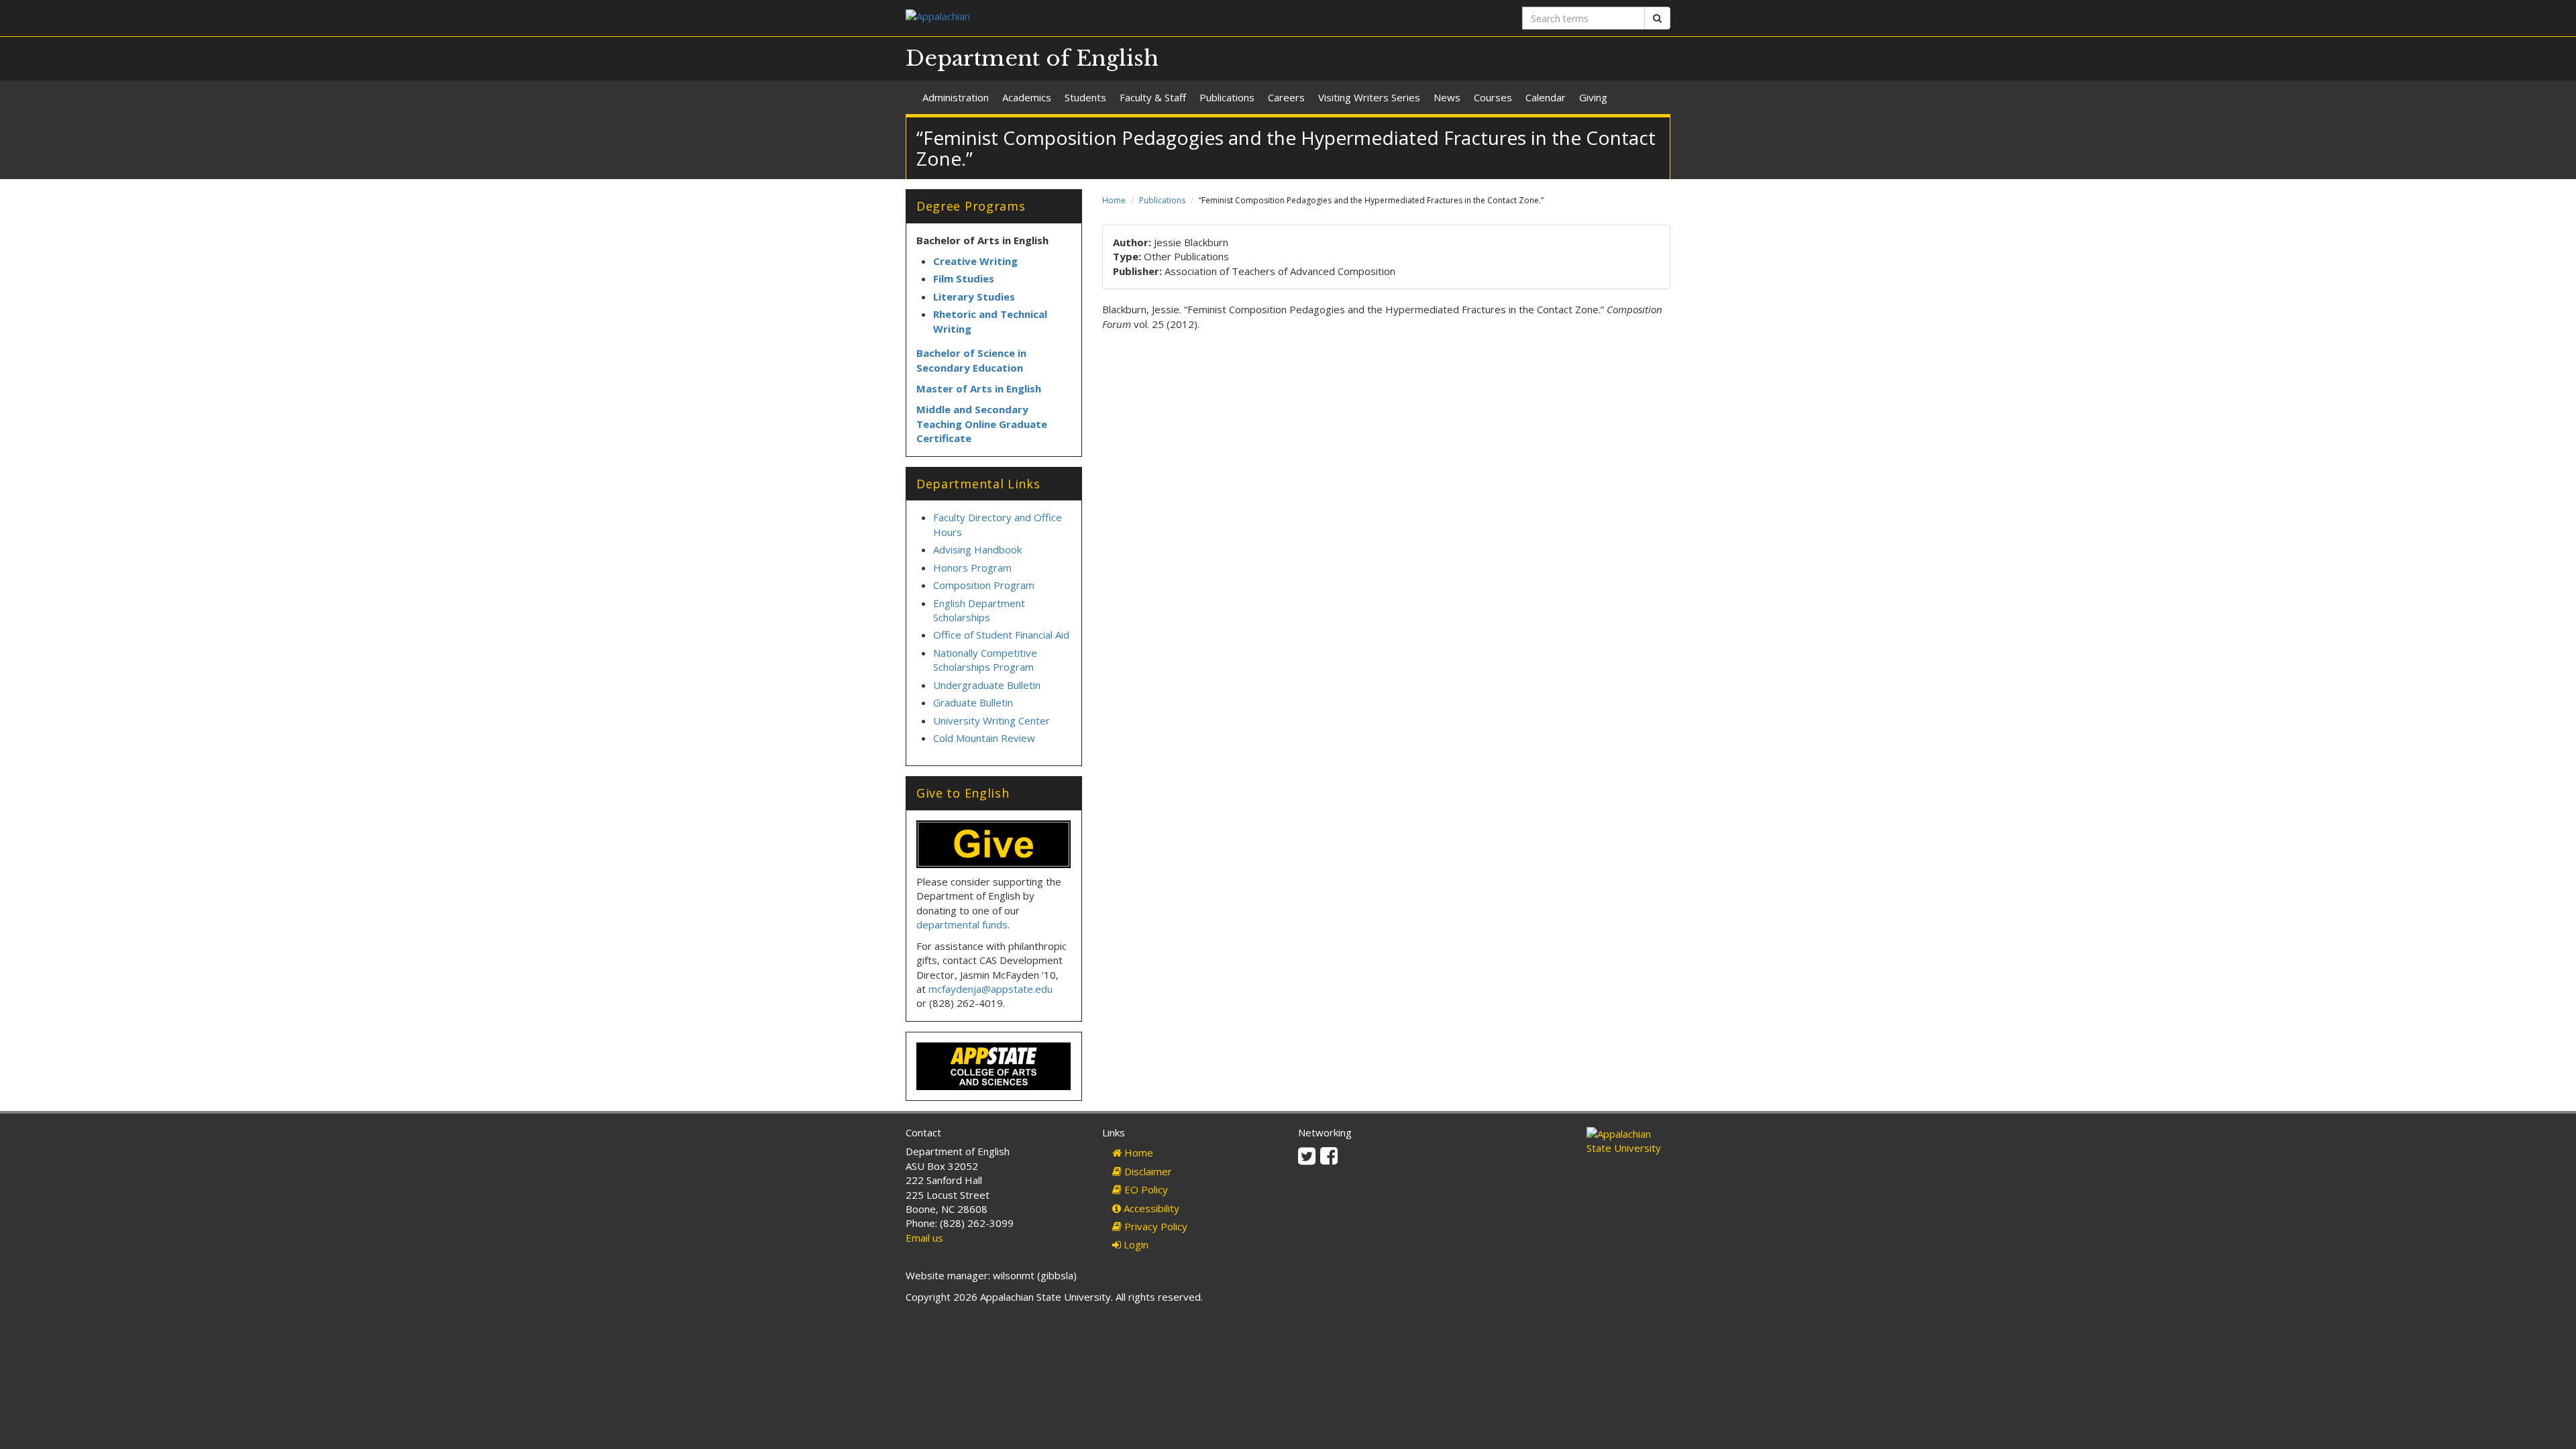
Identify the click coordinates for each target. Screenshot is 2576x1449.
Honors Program (972, 568)
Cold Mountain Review (984, 738)
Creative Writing (975, 261)
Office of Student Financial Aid (1001, 635)
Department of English (1032, 58)
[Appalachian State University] (1092, 18)
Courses (1493, 97)
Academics (1027, 97)
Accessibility (1150, 1208)
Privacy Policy (1155, 1226)
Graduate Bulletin (973, 702)
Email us (924, 1238)
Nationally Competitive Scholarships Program (985, 660)
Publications (1227, 97)
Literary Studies (974, 297)
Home (1114, 200)
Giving (1593, 97)
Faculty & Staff (1153, 97)
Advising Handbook (977, 549)
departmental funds (962, 924)
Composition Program (984, 585)
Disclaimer (1147, 1171)
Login (1135, 1244)
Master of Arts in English (979, 388)
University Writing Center (991, 720)
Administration (956, 97)
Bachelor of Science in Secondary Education (971, 360)
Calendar (1546, 97)
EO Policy (1145, 1189)
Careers (1286, 97)
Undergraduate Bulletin (987, 685)
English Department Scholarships (979, 610)
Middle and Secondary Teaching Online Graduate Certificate (982, 424)
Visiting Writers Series (1369, 97)
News (1447, 97)
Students (1085, 97)
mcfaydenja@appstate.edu (990, 989)
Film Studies (964, 278)
